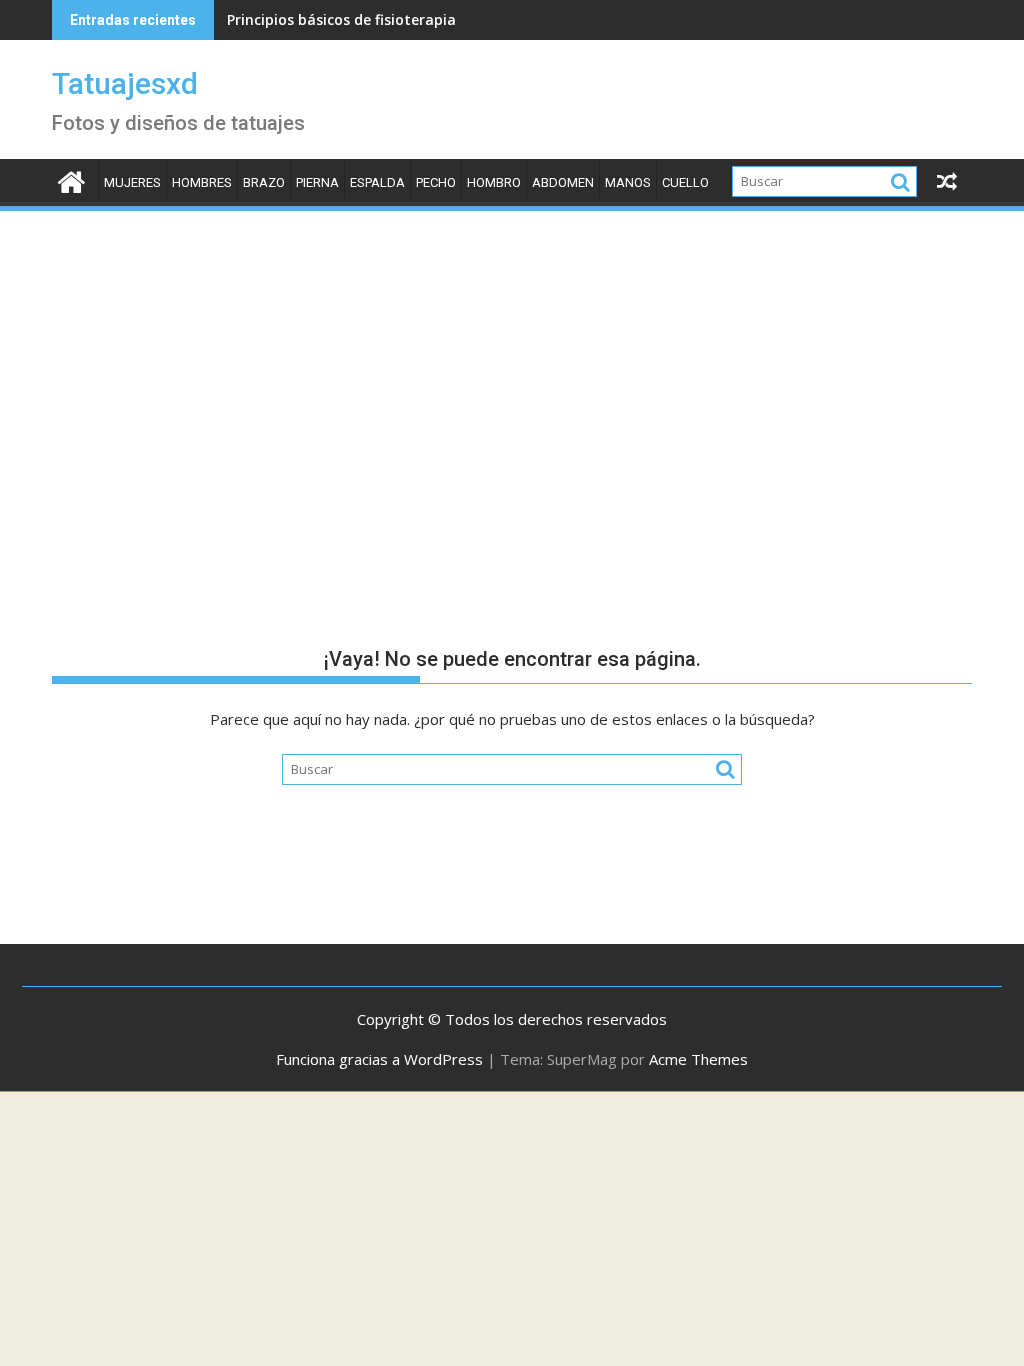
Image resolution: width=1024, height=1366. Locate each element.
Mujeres (132, 182)
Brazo (264, 182)
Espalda (377, 182)
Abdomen (563, 182)
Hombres (202, 182)
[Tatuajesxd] (71, 179)
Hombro (494, 182)
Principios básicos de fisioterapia (341, 19)
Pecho (436, 182)
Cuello (685, 182)
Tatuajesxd (125, 83)
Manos (628, 182)
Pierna (317, 182)
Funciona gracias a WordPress (379, 1059)
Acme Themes (698, 1059)
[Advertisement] (512, 364)
